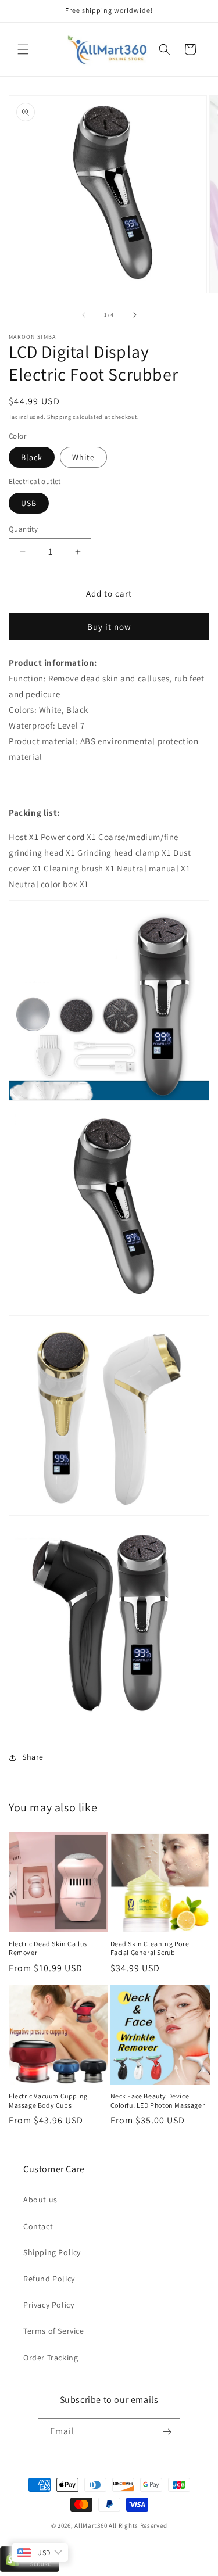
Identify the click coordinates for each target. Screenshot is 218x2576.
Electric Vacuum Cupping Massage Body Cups (48, 2100)
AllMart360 (91, 2525)
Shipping (59, 417)
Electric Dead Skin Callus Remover (48, 1948)
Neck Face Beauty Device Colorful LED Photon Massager (158, 2100)
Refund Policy (49, 2279)
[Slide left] (84, 315)
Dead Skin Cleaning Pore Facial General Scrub (150, 1948)
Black (32, 457)
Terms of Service (54, 2331)
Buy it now (109, 627)
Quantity (23, 529)
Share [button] (33, 1757)
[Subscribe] (167, 2432)
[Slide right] (135, 315)
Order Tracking (51, 2358)
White (83, 457)
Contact (38, 2226)
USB (29, 503)
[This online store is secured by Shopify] (30, 2570)
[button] (23, 49)
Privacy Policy (49, 2305)
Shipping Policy (52, 2252)
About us (40, 2200)
